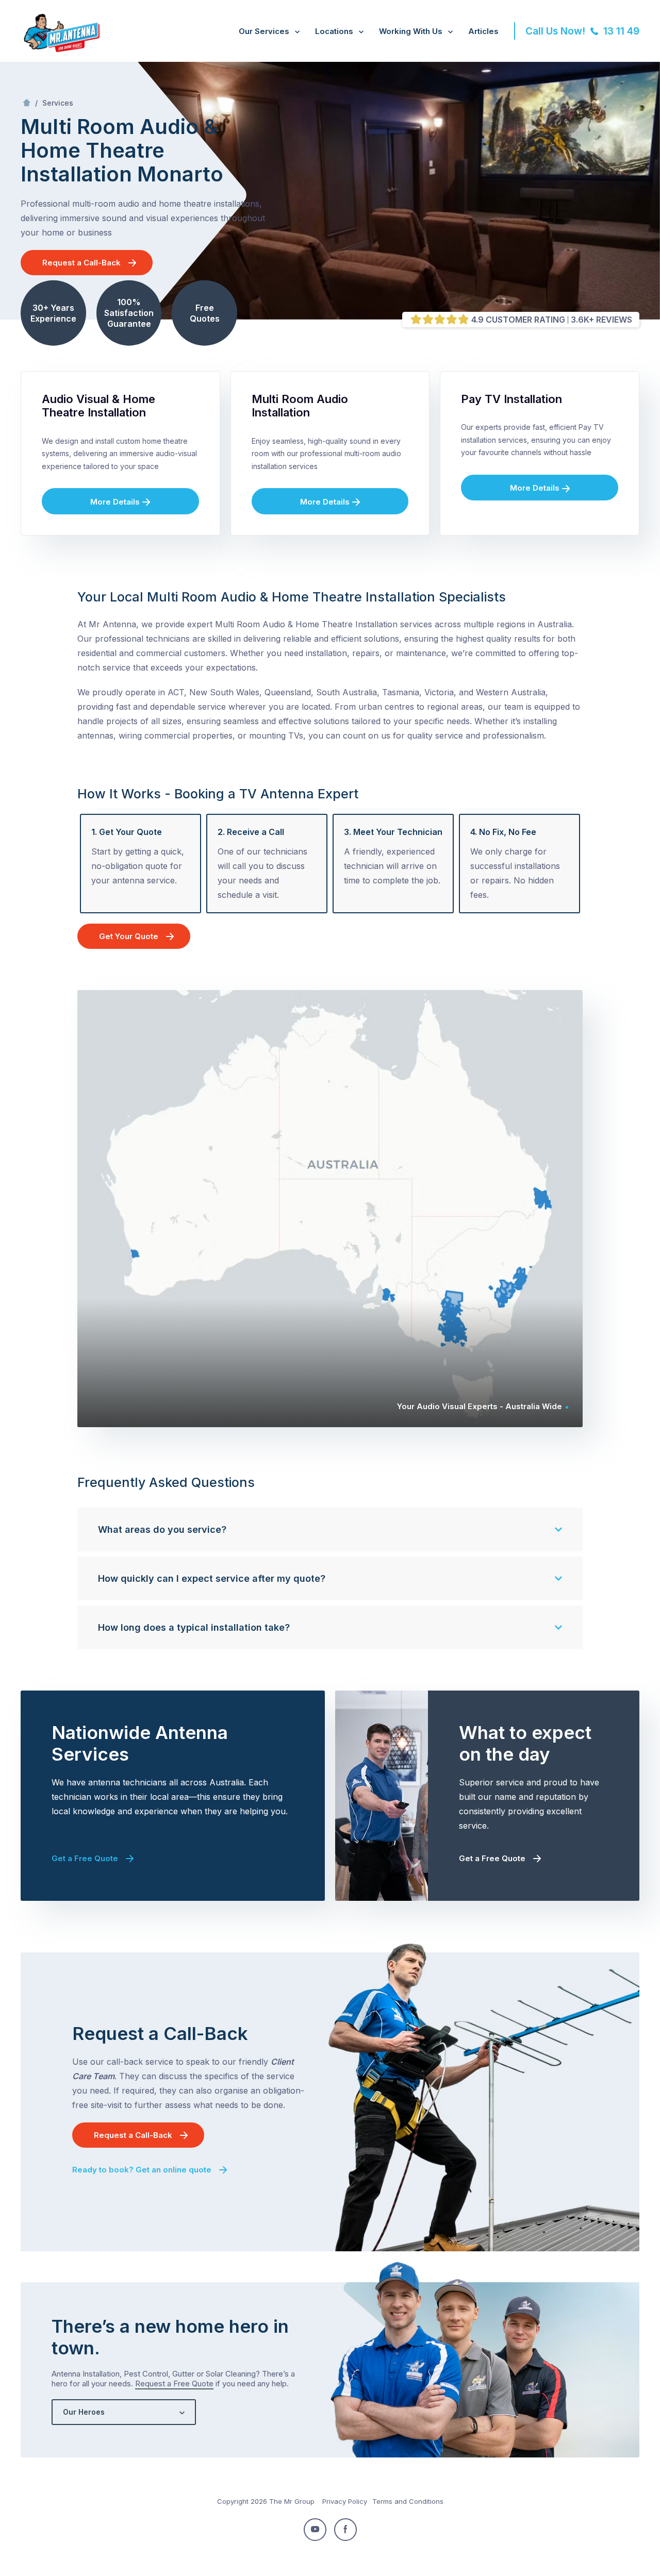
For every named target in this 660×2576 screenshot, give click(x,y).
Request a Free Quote (174, 2383)
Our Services (264, 31)
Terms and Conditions (408, 2501)
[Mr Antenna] (60, 50)
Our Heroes (84, 2412)
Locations (334, 31)
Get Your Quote (129, 936)
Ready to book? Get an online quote (142, 2170)
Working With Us (411, 31)
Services (58, 103)
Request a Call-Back (81, 263)
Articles (483, 31)
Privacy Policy (345, 2501)
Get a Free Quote (85, 1858)
